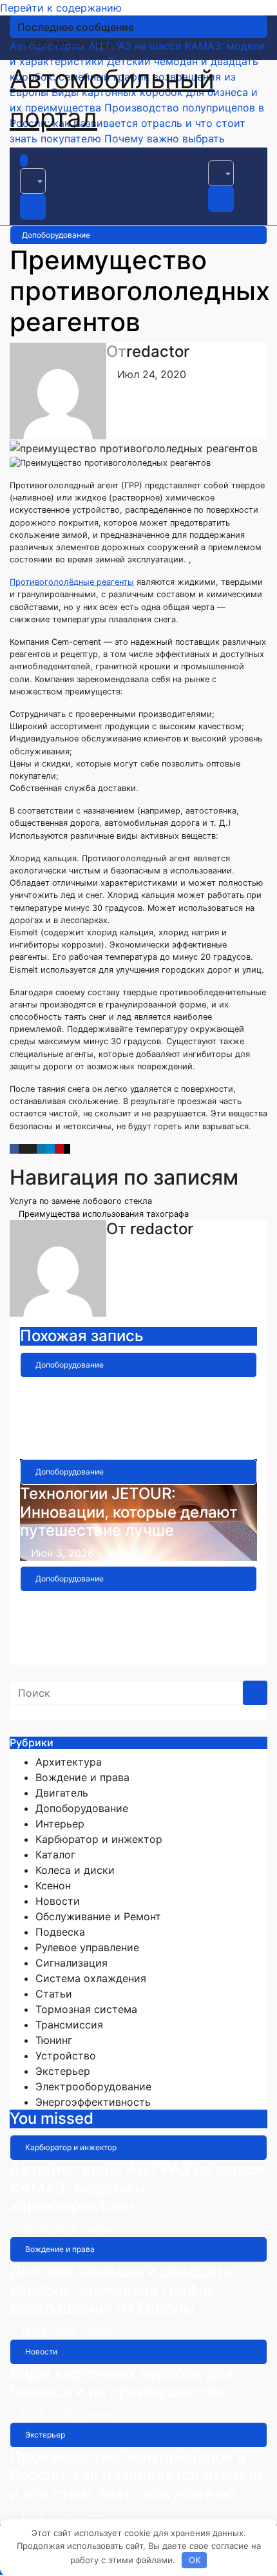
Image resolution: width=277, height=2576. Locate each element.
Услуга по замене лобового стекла (82, 1201)
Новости (58, 1901)
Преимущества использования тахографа (102, 1214)
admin (124, 1446)
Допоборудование (56, 235)
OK (195, 2560)
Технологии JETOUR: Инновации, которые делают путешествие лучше (129, 1512)
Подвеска (60, 1932)
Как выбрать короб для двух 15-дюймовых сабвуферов (129, 1610)
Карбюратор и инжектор (99, 1839)
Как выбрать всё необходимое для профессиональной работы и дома (137, 1405)
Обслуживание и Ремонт (98, 1916)
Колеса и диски (75, 1870)
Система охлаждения (91, 1978)
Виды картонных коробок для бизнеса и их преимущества (122, 2383)
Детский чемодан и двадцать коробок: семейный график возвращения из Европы (121, 2290)
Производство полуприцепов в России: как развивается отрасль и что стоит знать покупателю (138, 2475)
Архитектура (69, 1762)
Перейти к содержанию (61, 8)
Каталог (55, 1855)
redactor (158, 351)
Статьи (54, 1994)
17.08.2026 (49, 2414)
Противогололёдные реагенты (72, 582)
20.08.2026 (51, 2229)
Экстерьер (63, 2071)
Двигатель (62, 1793)
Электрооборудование (93, 2086)
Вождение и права (82, 1777)
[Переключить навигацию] (39, 164)
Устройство (66, 2056)
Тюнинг (54, 2040)
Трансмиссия (69, 2025)
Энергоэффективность (93, 2102)
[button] (33, 181)
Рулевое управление (87, 1947)
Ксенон (53, 1885)
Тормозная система (86, 2009)
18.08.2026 (50, 2331)
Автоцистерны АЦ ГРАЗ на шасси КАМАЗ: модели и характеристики (137, 2188)
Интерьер (60, 1824)
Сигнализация (72, 1963)
